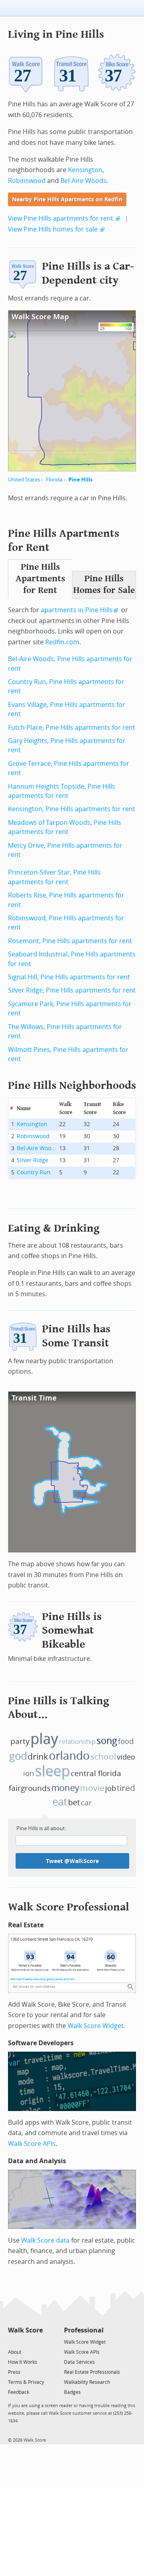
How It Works (23, 2362)
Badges (72, 2392)
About (15, 2352)
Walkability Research (87, 2382)
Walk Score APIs (32, 2144)
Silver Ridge (33, 1160)
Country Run (34, 1172)
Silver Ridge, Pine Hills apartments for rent (72, 990)
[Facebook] (25, 2342)
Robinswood (27, 181)
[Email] (37, 2342)
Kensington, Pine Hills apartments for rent (72, 809)
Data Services (79, 2362)
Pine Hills (80, 480)
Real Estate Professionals (92, 2372)
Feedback (19, 2392)
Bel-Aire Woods (83, 181)
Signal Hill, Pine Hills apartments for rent (69, 977)
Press (14, 2372)
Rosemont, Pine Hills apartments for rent (70, 941)
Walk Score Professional (69, 1907)
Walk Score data (45, 2240)
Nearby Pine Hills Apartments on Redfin (67, 200)
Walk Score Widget (96, 2026)
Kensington (85, 170)
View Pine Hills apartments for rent (61, 218)
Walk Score (25, 2330)
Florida (54, 480)
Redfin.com (62, 642)
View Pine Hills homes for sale (53, 229)
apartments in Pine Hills (77, 610)
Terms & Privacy (26, 2382)
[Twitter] (13, 2342)
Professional (84, 2330)
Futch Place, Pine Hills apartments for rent (72, 728)
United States (24, 480)
